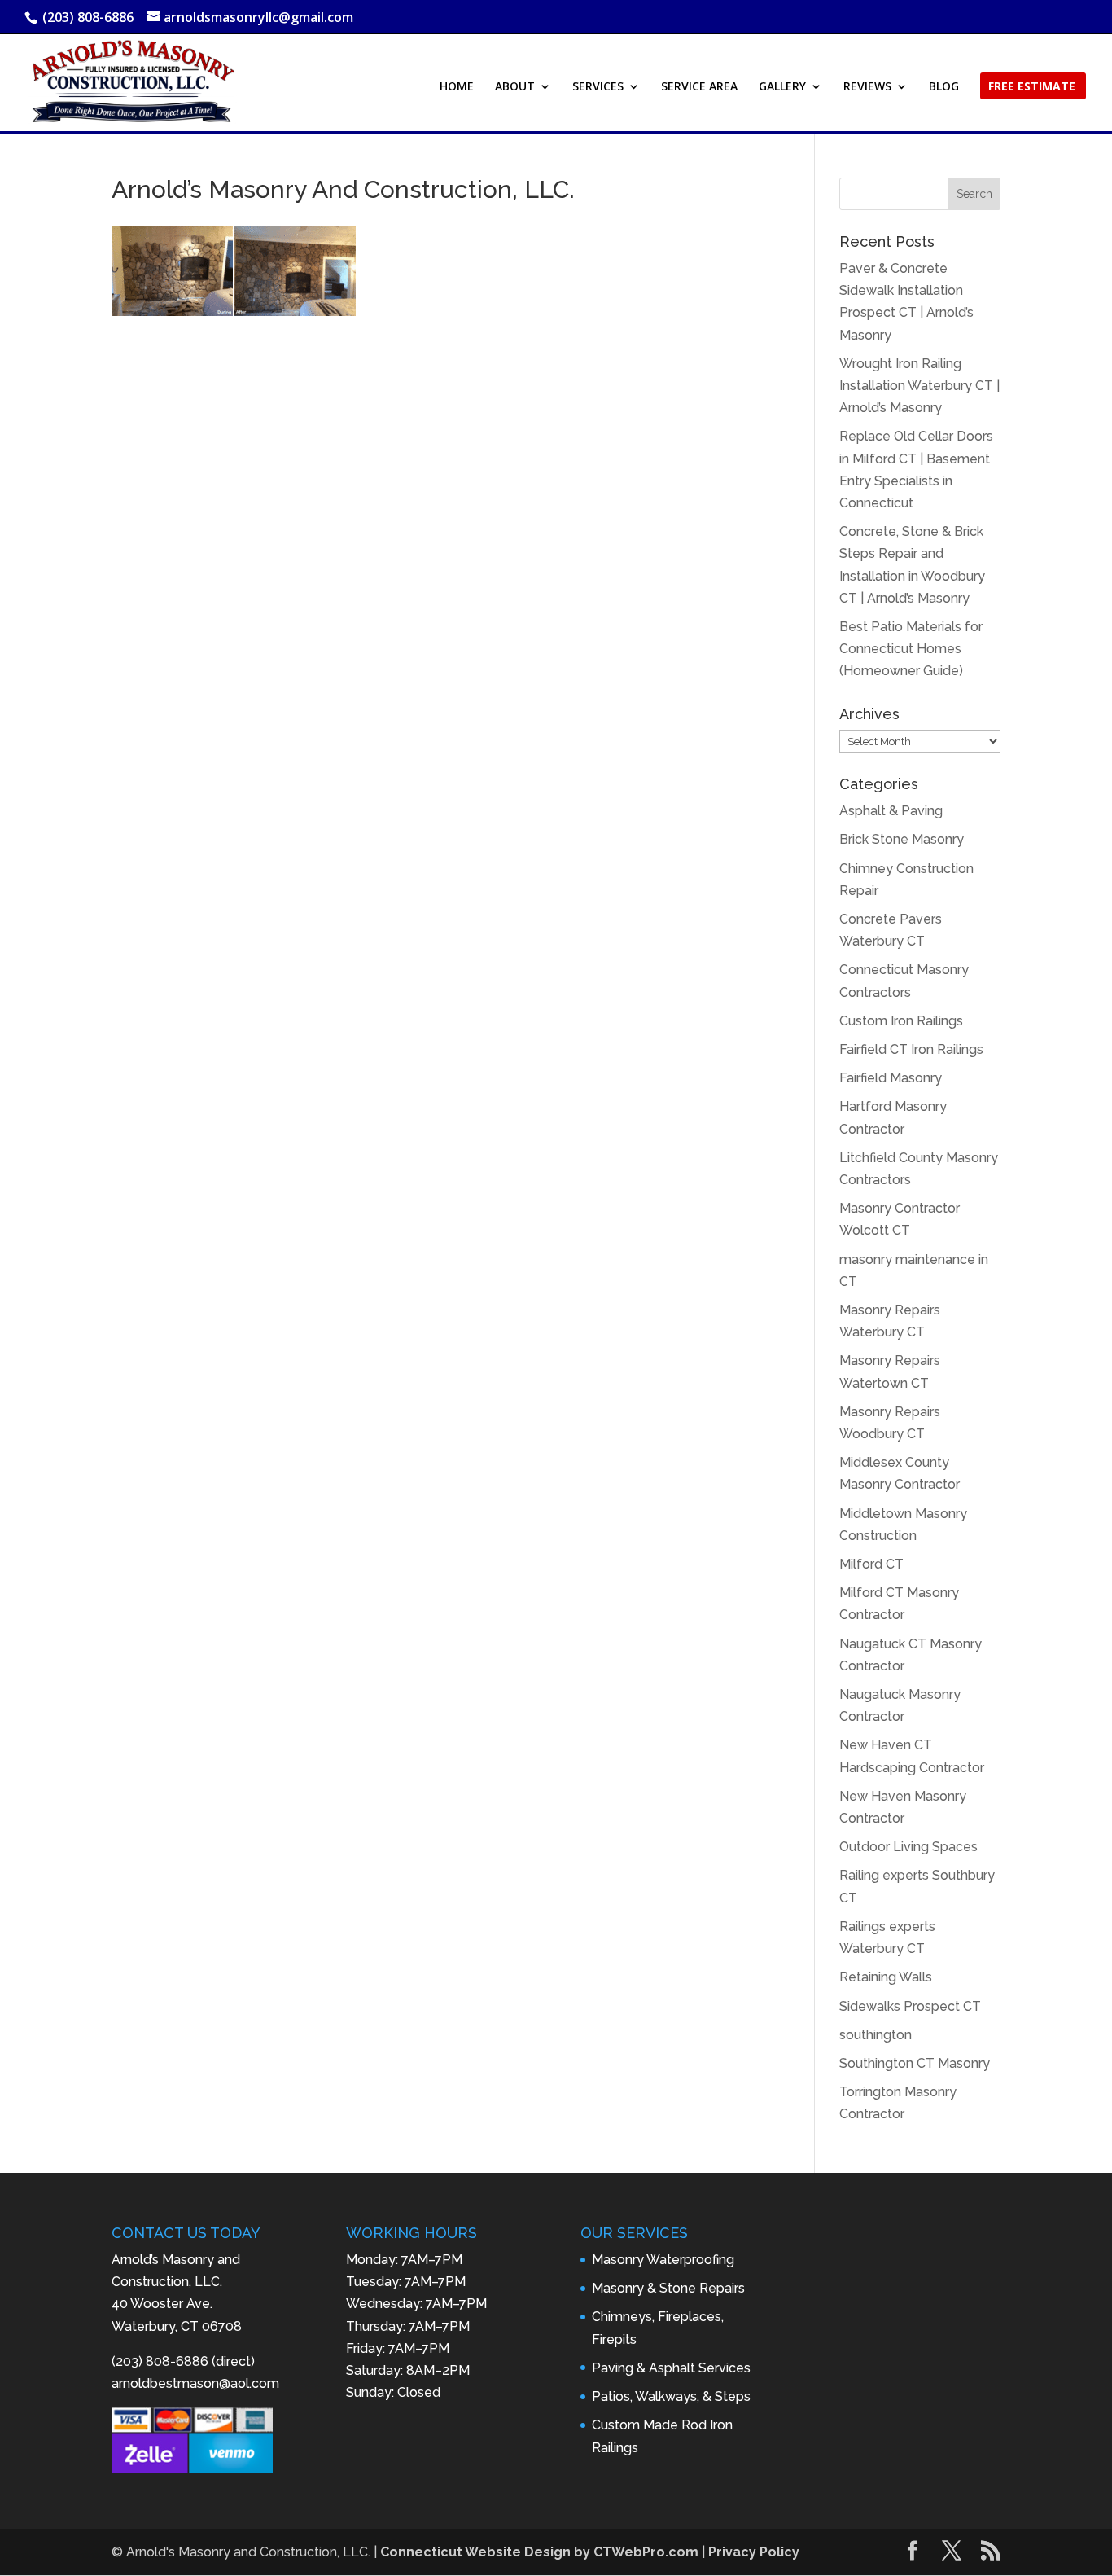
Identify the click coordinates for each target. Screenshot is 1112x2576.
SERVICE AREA (699, 87)
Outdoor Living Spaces (908, 1847)
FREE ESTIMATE (1032, 87)
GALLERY (782, 87)
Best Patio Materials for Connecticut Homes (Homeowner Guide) (911, 649)
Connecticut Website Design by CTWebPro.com (539, 2552)
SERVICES (598, 87)
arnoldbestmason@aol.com (195, 2383)
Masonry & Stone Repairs (668, 2288)
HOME (457, 87)
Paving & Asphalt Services (671, 2368)
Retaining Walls (886, 1977)
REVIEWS (867, 87)
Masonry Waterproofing (663, 2260)
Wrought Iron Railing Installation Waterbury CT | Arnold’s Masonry (919, 386)
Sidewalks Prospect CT (910, 2006)
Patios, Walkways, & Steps (671, 2396)
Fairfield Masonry (891, 1078)
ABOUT (515, 87)
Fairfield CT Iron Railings (911, 1049)
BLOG (944, 87)
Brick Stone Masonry (902, 839)
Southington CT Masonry (915, 2063)
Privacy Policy (754, 2552)
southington (876, 2035)
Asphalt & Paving (891, 811)
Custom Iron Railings (901, 1021)
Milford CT (871, 1564)
